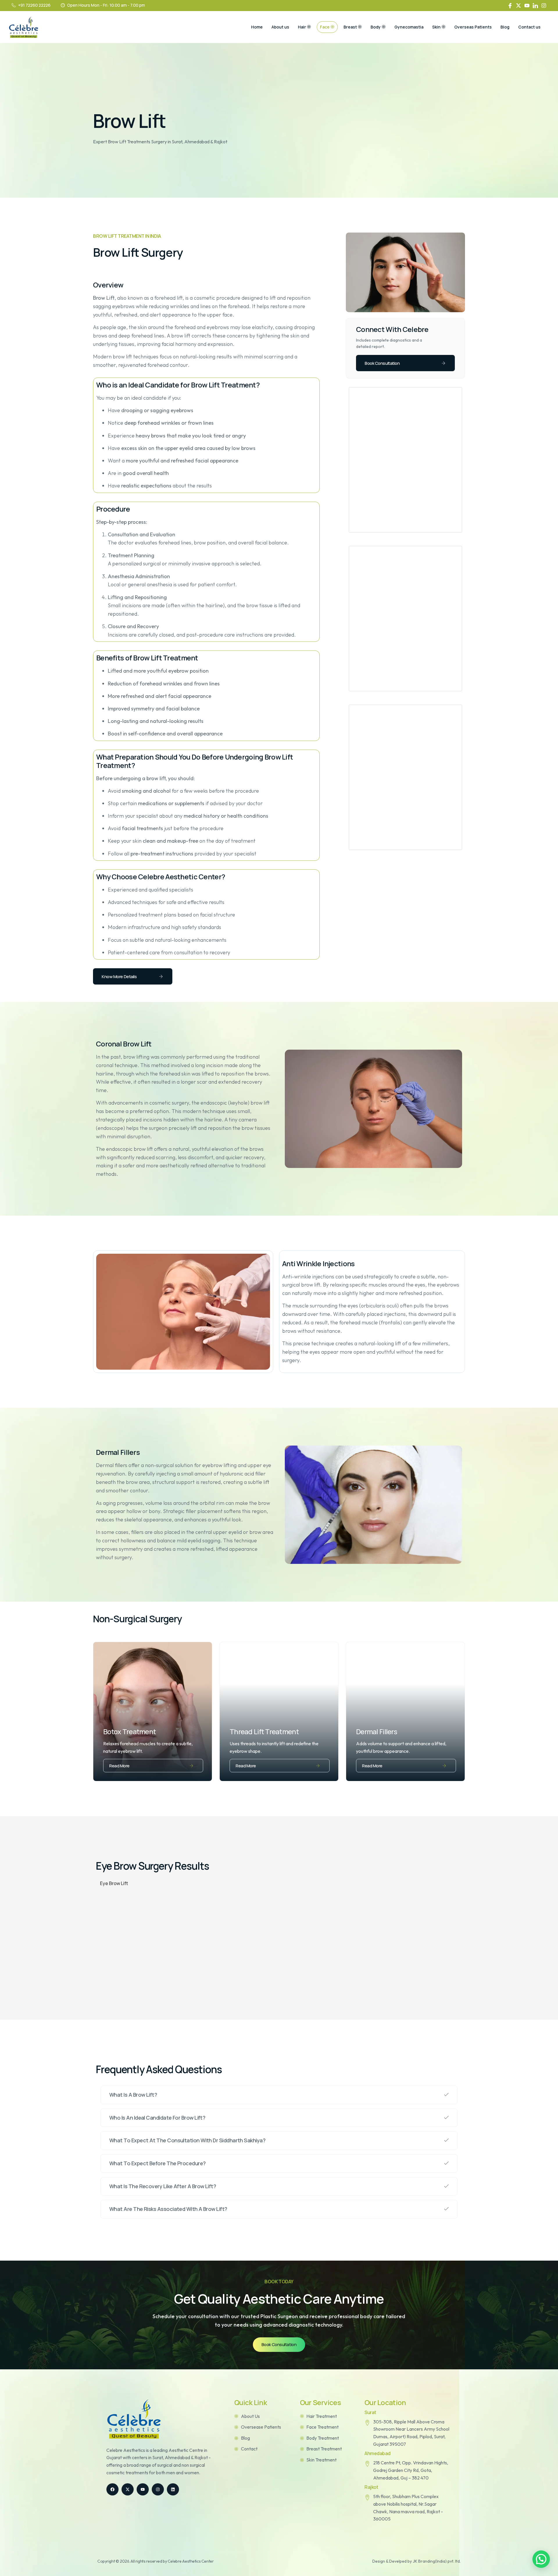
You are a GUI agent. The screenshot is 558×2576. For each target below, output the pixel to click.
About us (280, 27)
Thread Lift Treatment (264, 1731)
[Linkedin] (173, 2489)
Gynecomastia (409, 27)
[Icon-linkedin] (535, 6)
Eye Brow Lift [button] (114, 1883)
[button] (541, 2559)
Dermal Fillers (377, 1731)
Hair (302, 27)
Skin (436, 27)
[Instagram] (544, 6)
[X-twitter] (518, 6)
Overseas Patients (473, 27)
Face (325, 27)
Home (257, 27)
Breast (350, 27)
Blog (505, 27)
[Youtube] (527, 6)
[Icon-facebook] (510, 6)
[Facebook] (112, 2489)
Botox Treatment (129, 1731)
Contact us (529, 27)
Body (376, 27)
